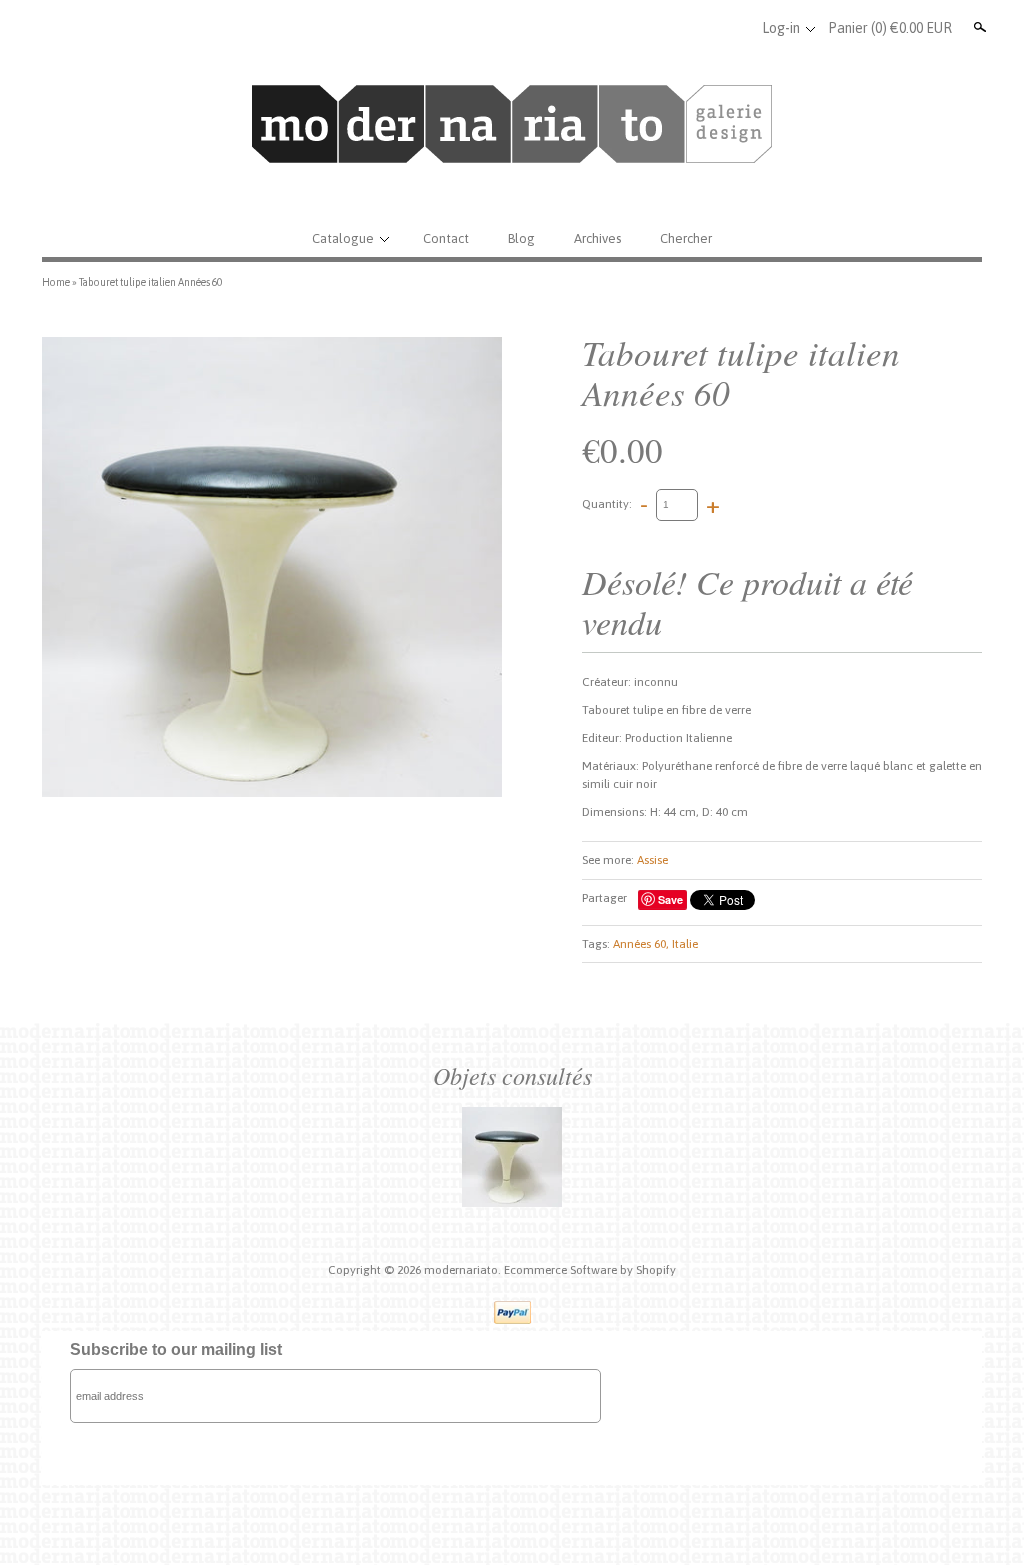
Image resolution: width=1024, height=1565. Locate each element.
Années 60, (641, 944)
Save (670, 899)
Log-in (781, 28)
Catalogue (343, 238)
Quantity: (607, 504)
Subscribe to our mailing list (176, 1349)
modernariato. (464, 1270)
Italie (685, 944)
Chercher (686, 238)
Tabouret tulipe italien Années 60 (150, 282)
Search (978, 27)
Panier (890, 28)
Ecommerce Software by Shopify (590, 1270)
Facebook (667, 28)
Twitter (700, 28)
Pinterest (733, 28)
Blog (521, 238)
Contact (446, 238)
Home (56, 282)
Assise (652, 860)
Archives (597, 238)
